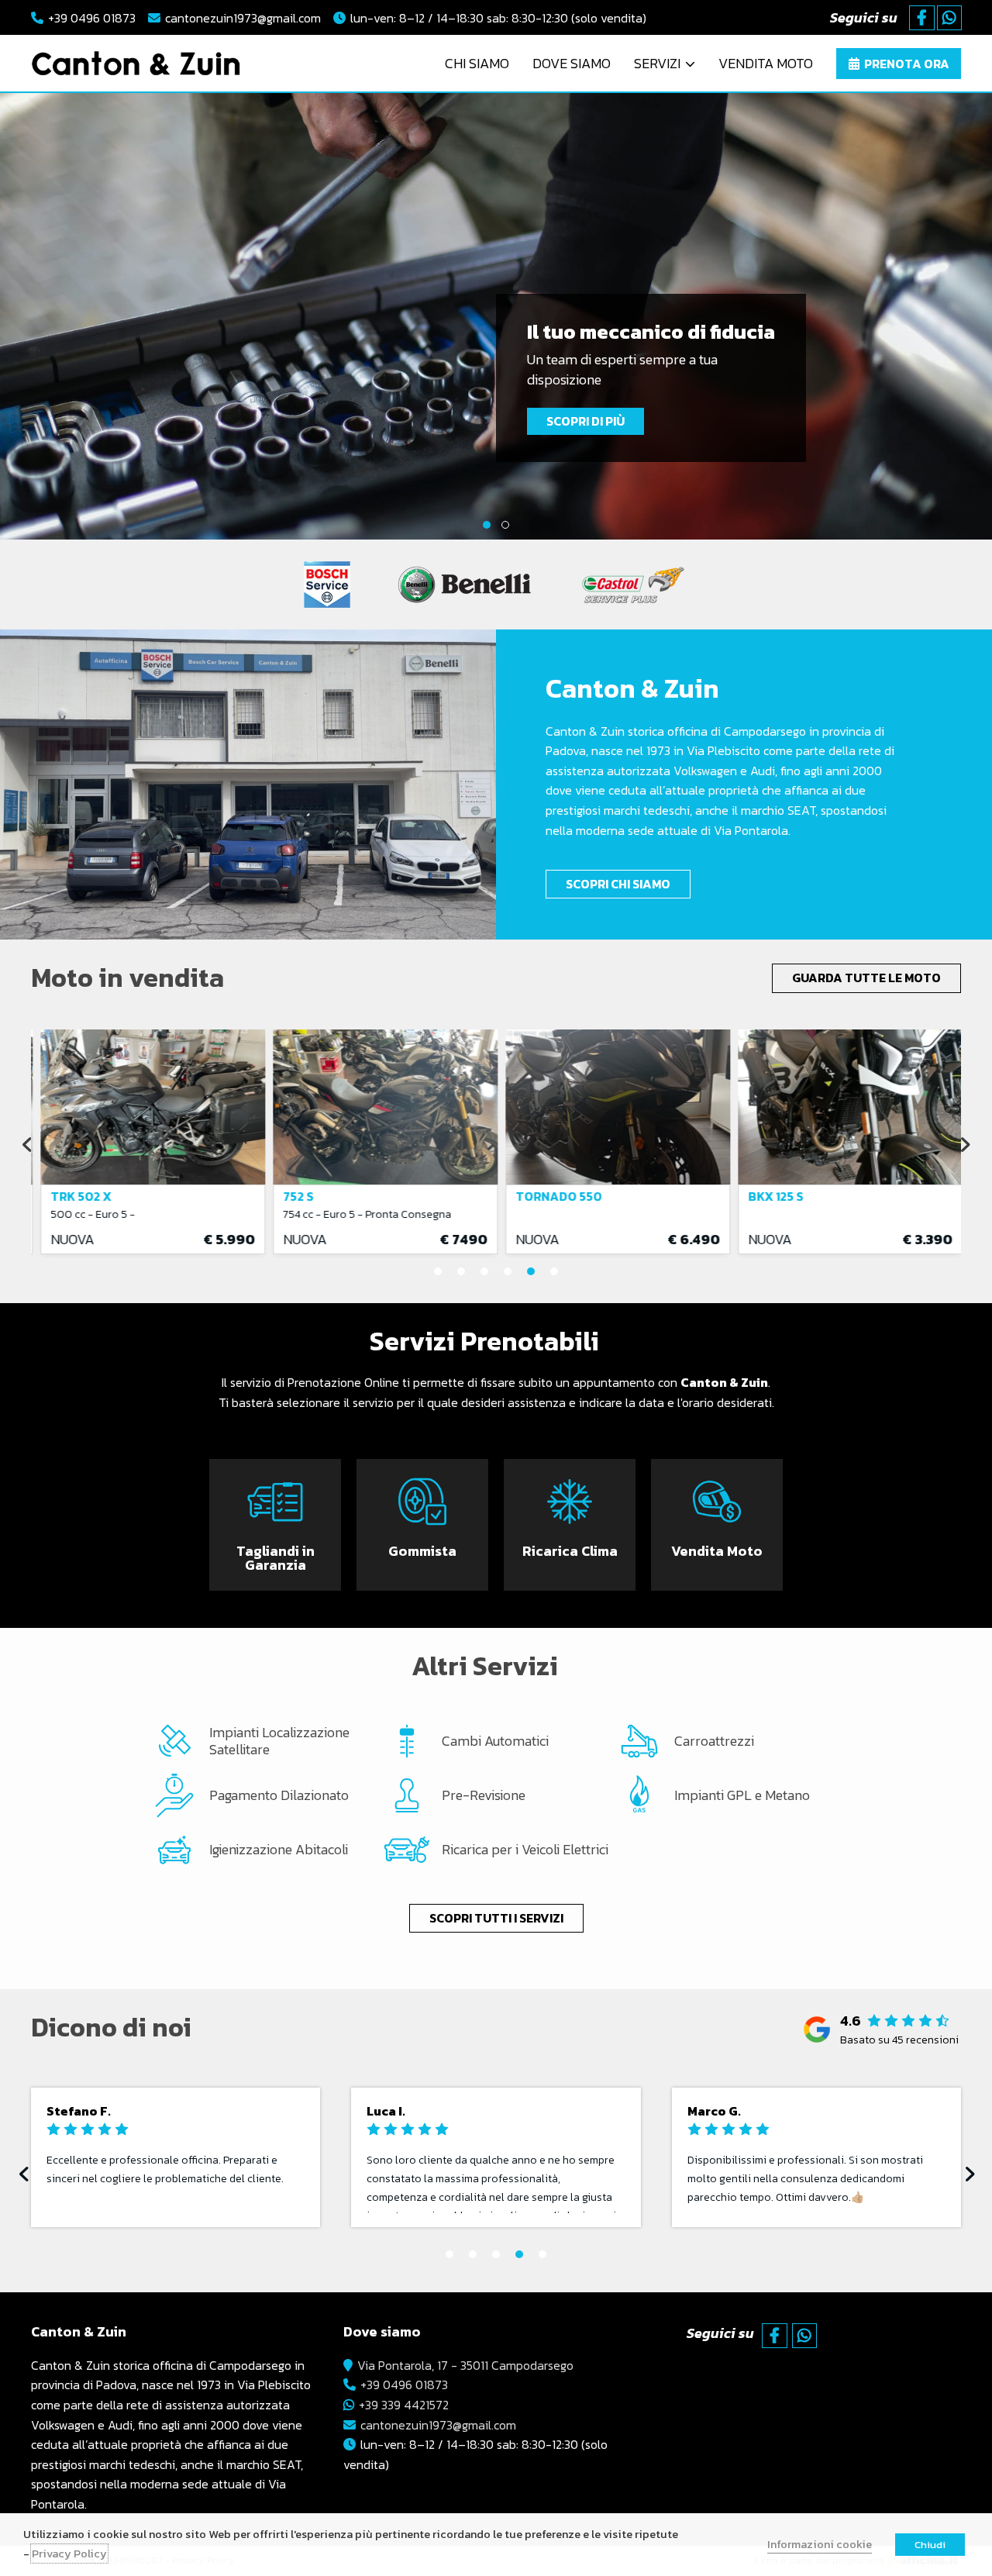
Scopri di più (586, 421)
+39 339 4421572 (404, 2405)
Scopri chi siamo (618, 884)
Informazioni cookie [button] (820, 2544)
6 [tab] (554, 1271)
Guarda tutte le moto (866, 978)
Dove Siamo (572, 63)
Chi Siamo (477, 63)
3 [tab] (484, 1271)
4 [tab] (508, 1271)
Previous (25, 317)
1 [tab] (487, 525)
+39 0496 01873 (92, 18)
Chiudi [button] (930, 2545)
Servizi (657, 63)
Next (967, 317)
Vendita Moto (766, 63)
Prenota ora (229, 1571)
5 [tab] (531, 1271)
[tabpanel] (496, 316)
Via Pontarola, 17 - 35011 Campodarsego (465, 2365)
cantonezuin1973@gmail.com (243, 18)
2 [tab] (505, 525)
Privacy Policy (69, 2554)
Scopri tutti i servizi (496, 1918)
